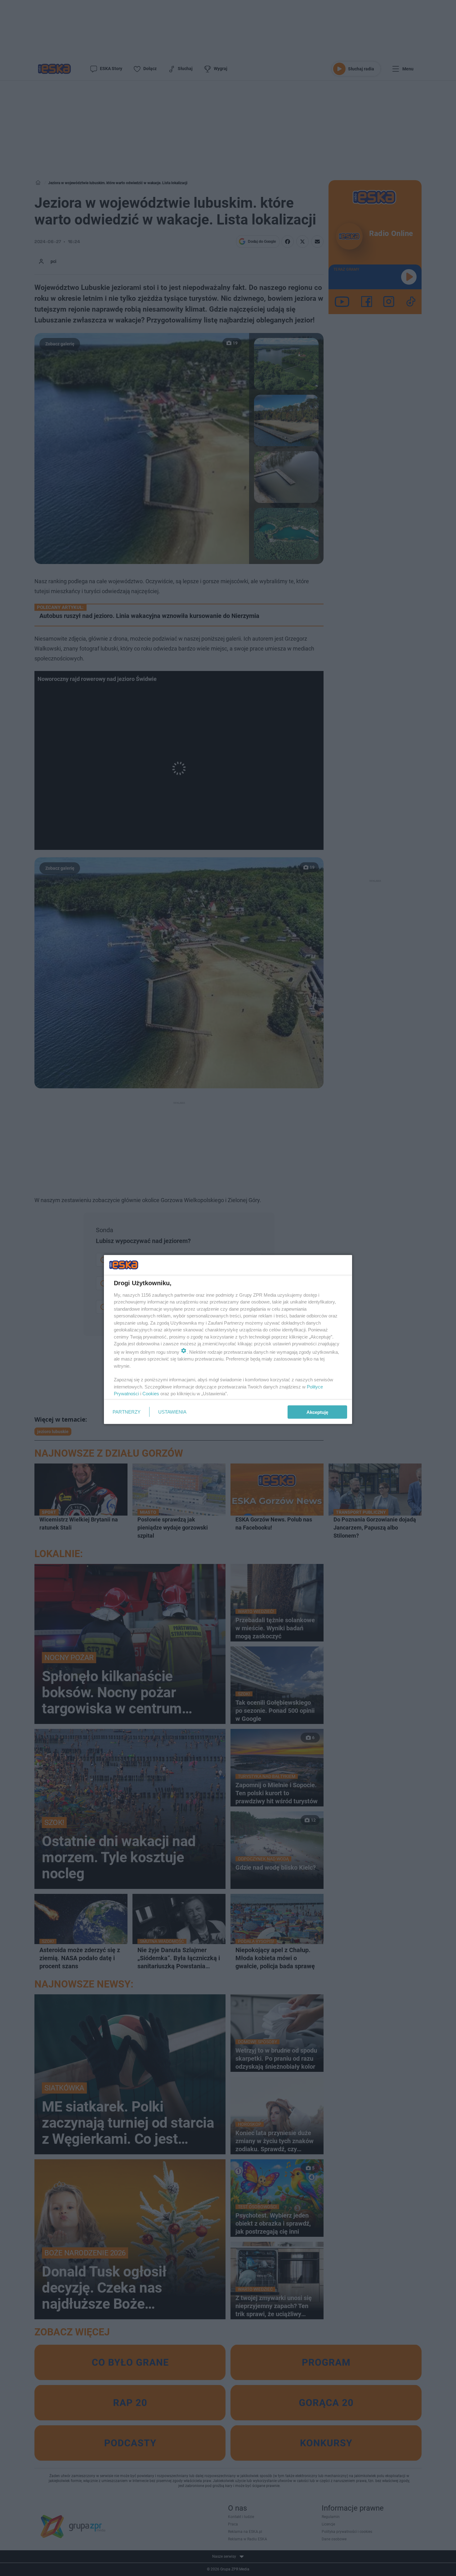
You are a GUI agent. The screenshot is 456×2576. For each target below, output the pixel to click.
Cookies (151, 1394)
